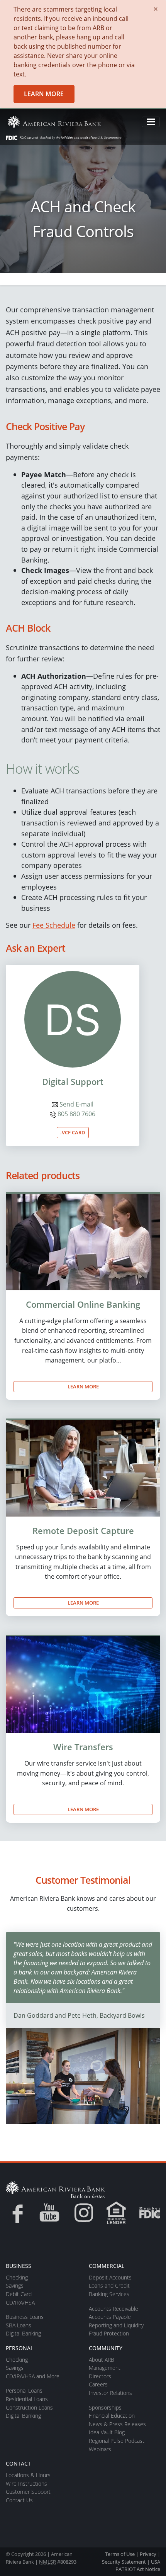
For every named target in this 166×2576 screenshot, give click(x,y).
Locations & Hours (28, 2475)
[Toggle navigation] (151, 122)
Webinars (100, 2449)
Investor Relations (110, 2393)
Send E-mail (76, 1104)
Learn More (83, 1386)
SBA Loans (19, 2325)
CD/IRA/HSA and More (33, 2376)
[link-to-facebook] (15, 2213)
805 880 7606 (76, 1114)
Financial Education (112, 2416)
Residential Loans (27, 2399)
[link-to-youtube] (49, 2213)
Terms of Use (120, 2554)
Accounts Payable (110, 2317)
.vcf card (73, 1132)
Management (105, 2368)
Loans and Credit (109, 2285)
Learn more (44, 94)
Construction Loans (29, 2407)
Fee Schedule (54, 925)
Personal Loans (24, 2390)
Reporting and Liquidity (116, 2325)
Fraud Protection (109, 2333)
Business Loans (25, 2317)
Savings (15, 2285)
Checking (17, 2277)
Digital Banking (23, 2333)
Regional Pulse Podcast (117, 2441)
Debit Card (19, 2294)
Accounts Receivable (113, 2309)
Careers (98, 2384)
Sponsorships (105, 2407)
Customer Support (28, 2492)
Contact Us (19, 2500)
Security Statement (124, 2562)
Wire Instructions (26, 2484)
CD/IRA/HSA (20, 2302)
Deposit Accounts (110, 2277)
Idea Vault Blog (107, 2432)
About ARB (102, 2360)
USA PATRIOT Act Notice (138, 2565)
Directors (100, 2376)
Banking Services (109, 2294)
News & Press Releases (117, 2424)
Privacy (148, 2554)
